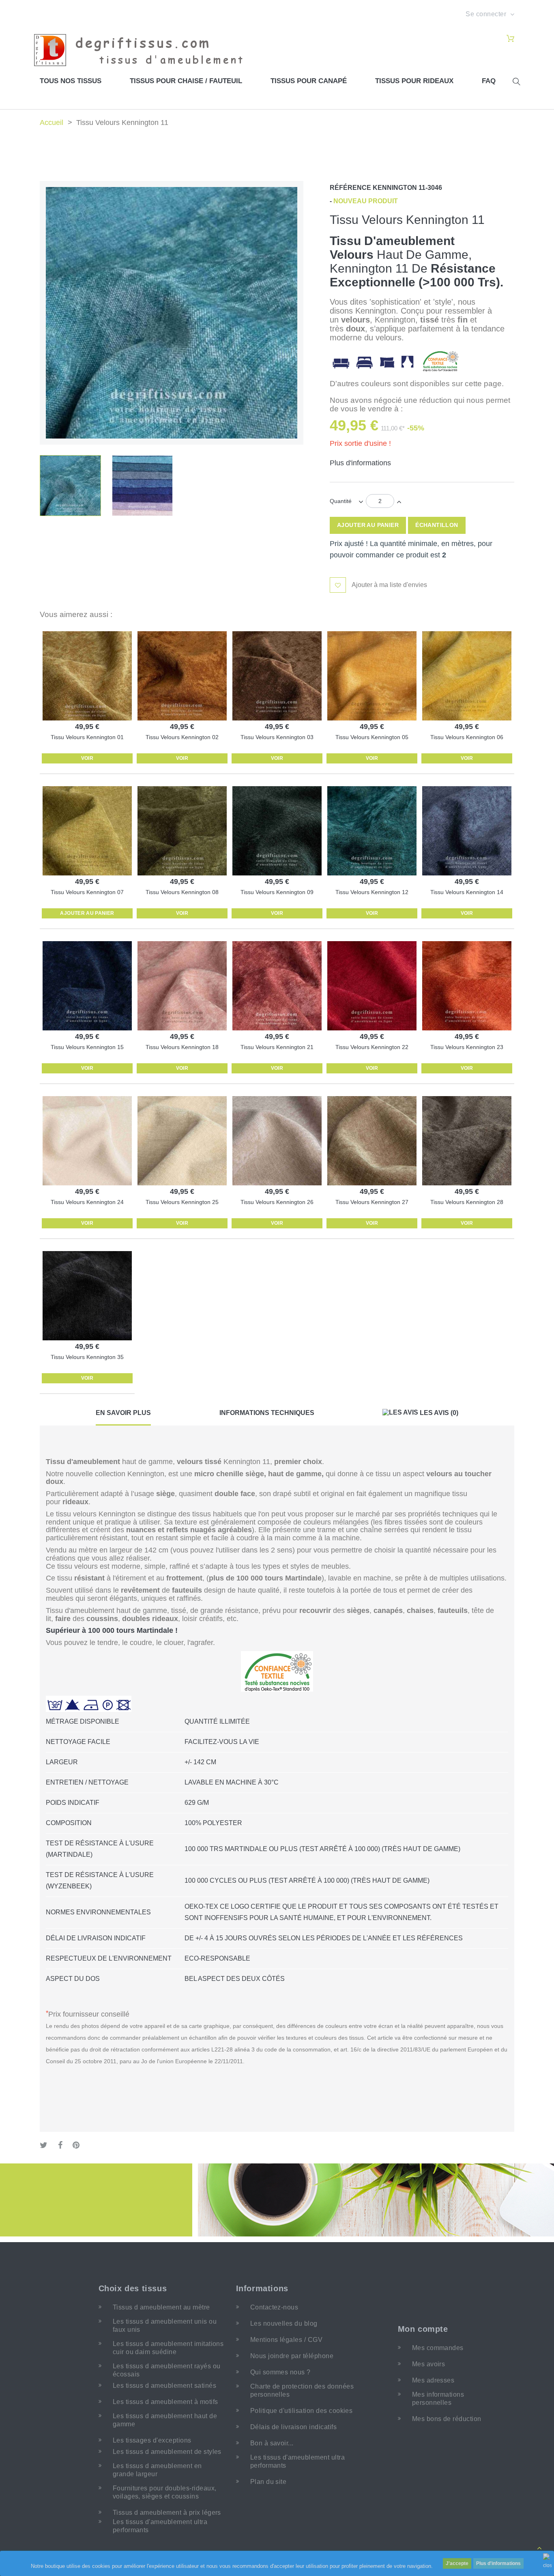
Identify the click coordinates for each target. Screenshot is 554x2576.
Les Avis (438, 1413)
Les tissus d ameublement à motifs (165, 2402)
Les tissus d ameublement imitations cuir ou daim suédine (168, 2348)
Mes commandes (438, 2348)
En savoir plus (123, 1413)
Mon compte (423, 2329)
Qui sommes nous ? (280, 2372)
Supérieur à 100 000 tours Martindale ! (112, 1630)
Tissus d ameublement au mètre (161, 2307)
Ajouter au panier (87, 913)
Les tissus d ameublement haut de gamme (165, 2420)
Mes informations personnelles (438, 2399)
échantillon (437, 525)
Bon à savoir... (272, 2443)
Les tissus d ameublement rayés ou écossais (167, 2370)
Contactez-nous (274, 2307)
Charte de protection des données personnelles (302, 2390)
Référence (350, 188)
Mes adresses (433, 2380)
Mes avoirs (429, 2364)
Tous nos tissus (71, 81)
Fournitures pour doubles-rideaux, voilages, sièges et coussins (165, 2492)
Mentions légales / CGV (287, 2340)
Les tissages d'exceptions (152, 2440)
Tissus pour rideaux (414, 81)
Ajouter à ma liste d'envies (389, 585)
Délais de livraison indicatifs (293, 2427)
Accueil (52, 123)
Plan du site (268, 2482)
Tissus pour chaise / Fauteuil (186, 81)
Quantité (341, 501)
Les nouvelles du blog (284, 2323)
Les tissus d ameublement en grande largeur (157, 2470)
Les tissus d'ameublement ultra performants (160, 2526)
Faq (489, 81)
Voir (87, 758)
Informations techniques (267, 1413)
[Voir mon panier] (510, 39)
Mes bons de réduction (447, 2419)
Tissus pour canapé (309, 81)
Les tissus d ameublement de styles (167, 2452)
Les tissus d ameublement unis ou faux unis (165, 2325)
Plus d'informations (498, 2563)
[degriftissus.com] (143, 49)
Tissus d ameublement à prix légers (167, 2513)
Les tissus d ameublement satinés (164, 2386)
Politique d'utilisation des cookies (302, 2411)
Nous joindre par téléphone (292, 2356)
